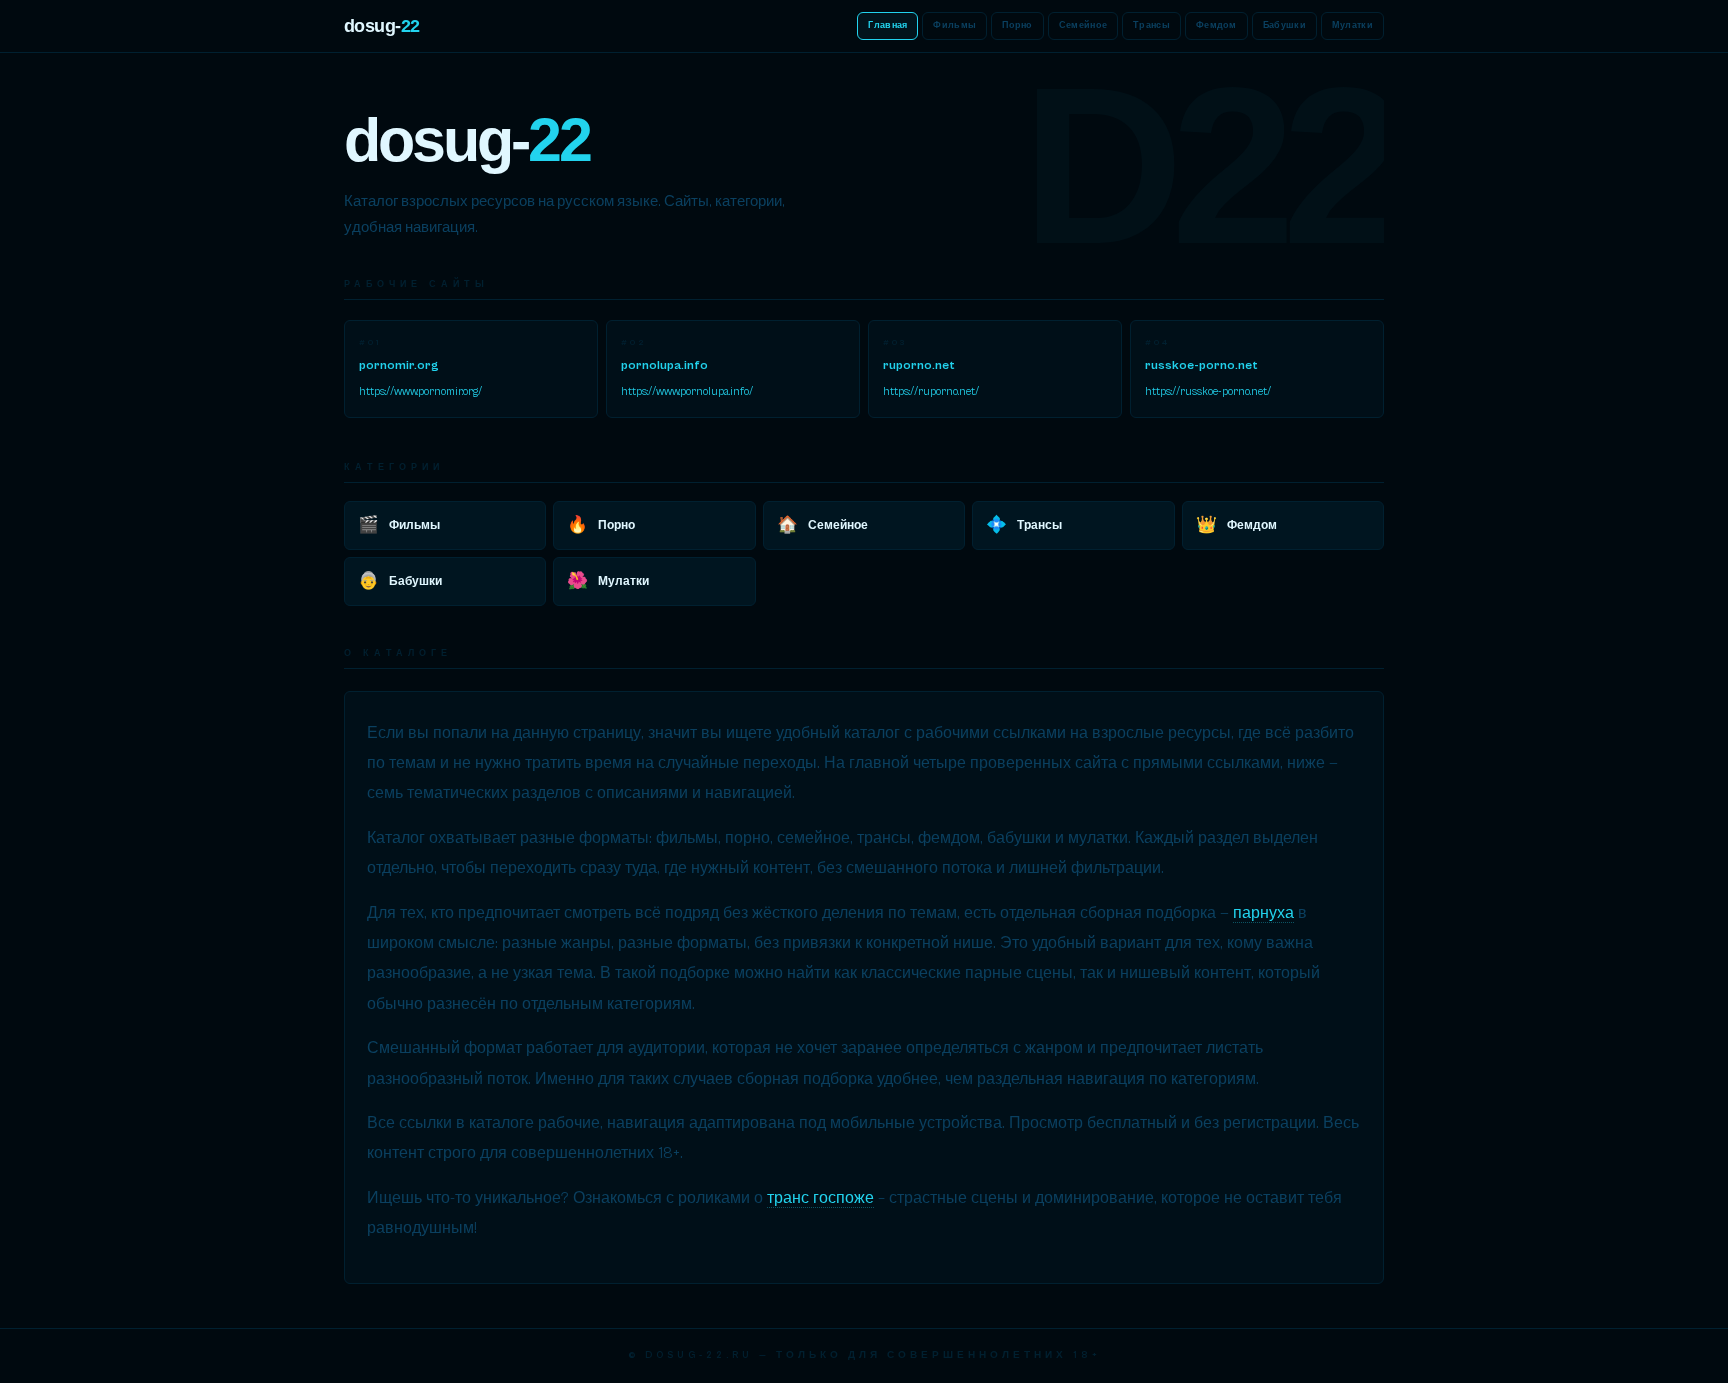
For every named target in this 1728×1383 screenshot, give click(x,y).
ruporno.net (919, 365)
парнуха (1263, 913)
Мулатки (1352, 25)
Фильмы (954, 25)
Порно (1017, 25)
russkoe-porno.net (1201, 365)
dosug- (382, 26)
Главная (887, 25)
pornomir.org (399, 365)
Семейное (1083, 25)
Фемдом (1216, 25)
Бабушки (1284, 25)
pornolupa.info (664, 365)
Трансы (1151, 25)
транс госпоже (820, 1198)
